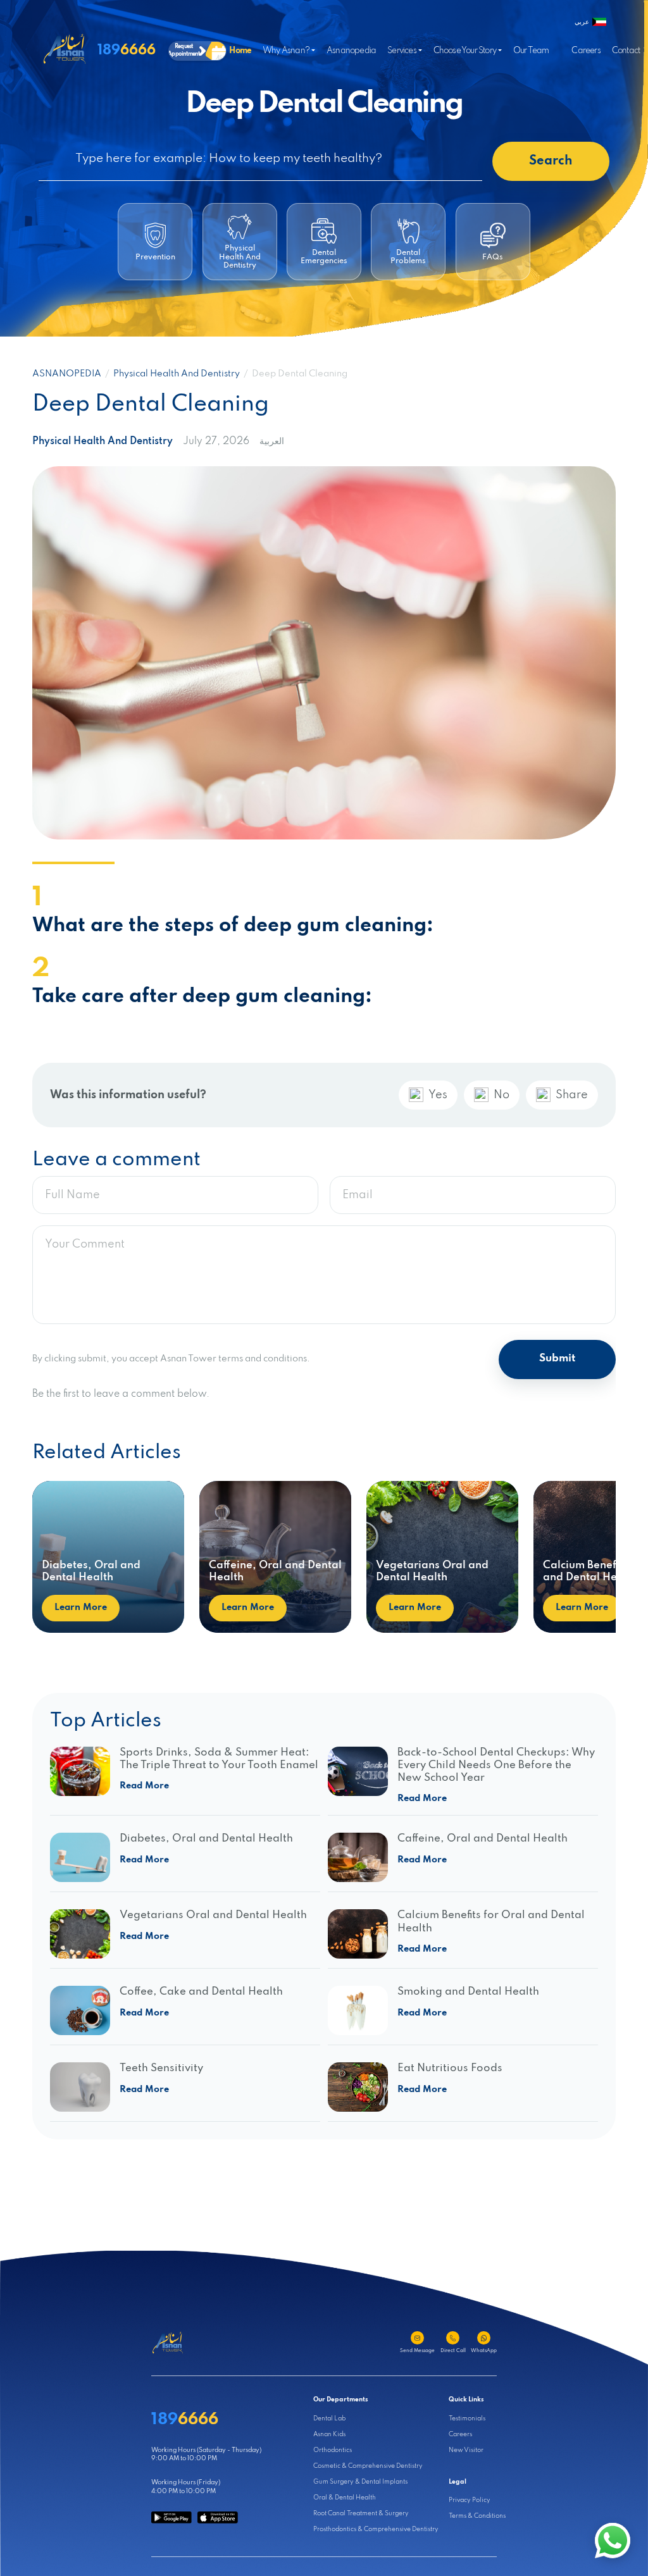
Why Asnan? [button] (286, 51)
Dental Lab (329, 2419)
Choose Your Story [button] (465, 51)
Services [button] (402, 51)
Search (551, 161)
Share (572, 1095)
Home (240, 51)
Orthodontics (333, 2450)
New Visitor (466, 2450)
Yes (438, 1095)
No (502, 1095)
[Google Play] (171, 2517)
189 (127, 50)
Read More (144, 1786)
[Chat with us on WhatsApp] (613, 2541)
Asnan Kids (329, 2435)
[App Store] (218, 2517)
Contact (626, 51)
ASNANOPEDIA (67, 374)
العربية (272, 442)
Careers (586, 51)
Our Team (531, 51)
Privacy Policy (470, 2500)
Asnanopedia (351, 51)
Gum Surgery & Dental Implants (360, 2482)
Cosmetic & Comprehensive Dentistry (368, 2466)
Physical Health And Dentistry (177, 374)
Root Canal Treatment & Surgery (361, 2514)
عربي (582, 22)
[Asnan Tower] (168, 2343)
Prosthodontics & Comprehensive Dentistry (376, 2530)
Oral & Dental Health (345, 2498)
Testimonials (467, 2419)
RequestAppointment (184, 50)
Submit (557, 1359)
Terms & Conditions (477, 2516)
